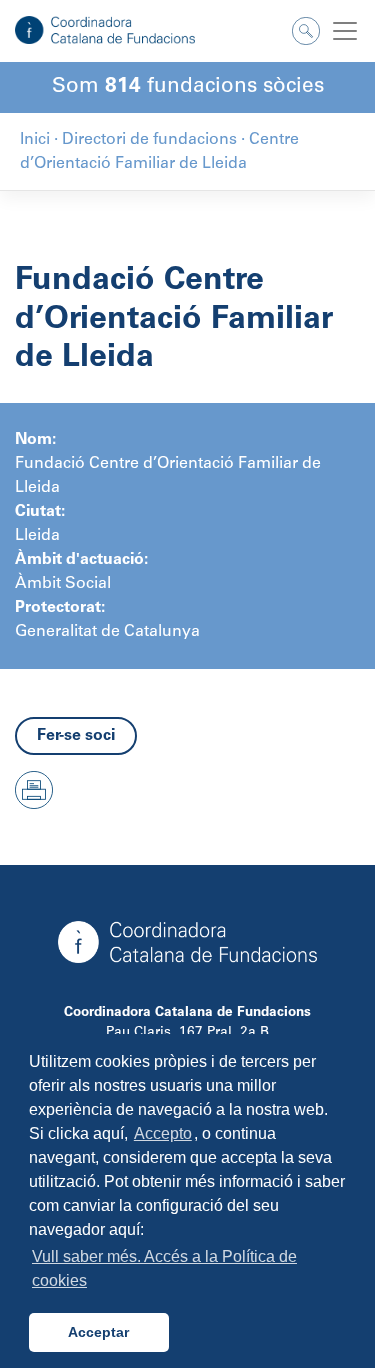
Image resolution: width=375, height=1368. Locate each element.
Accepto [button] (163, 1133)
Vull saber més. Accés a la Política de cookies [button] (164, 1268)
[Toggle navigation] (345, 31)
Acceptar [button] (98, 1332)
